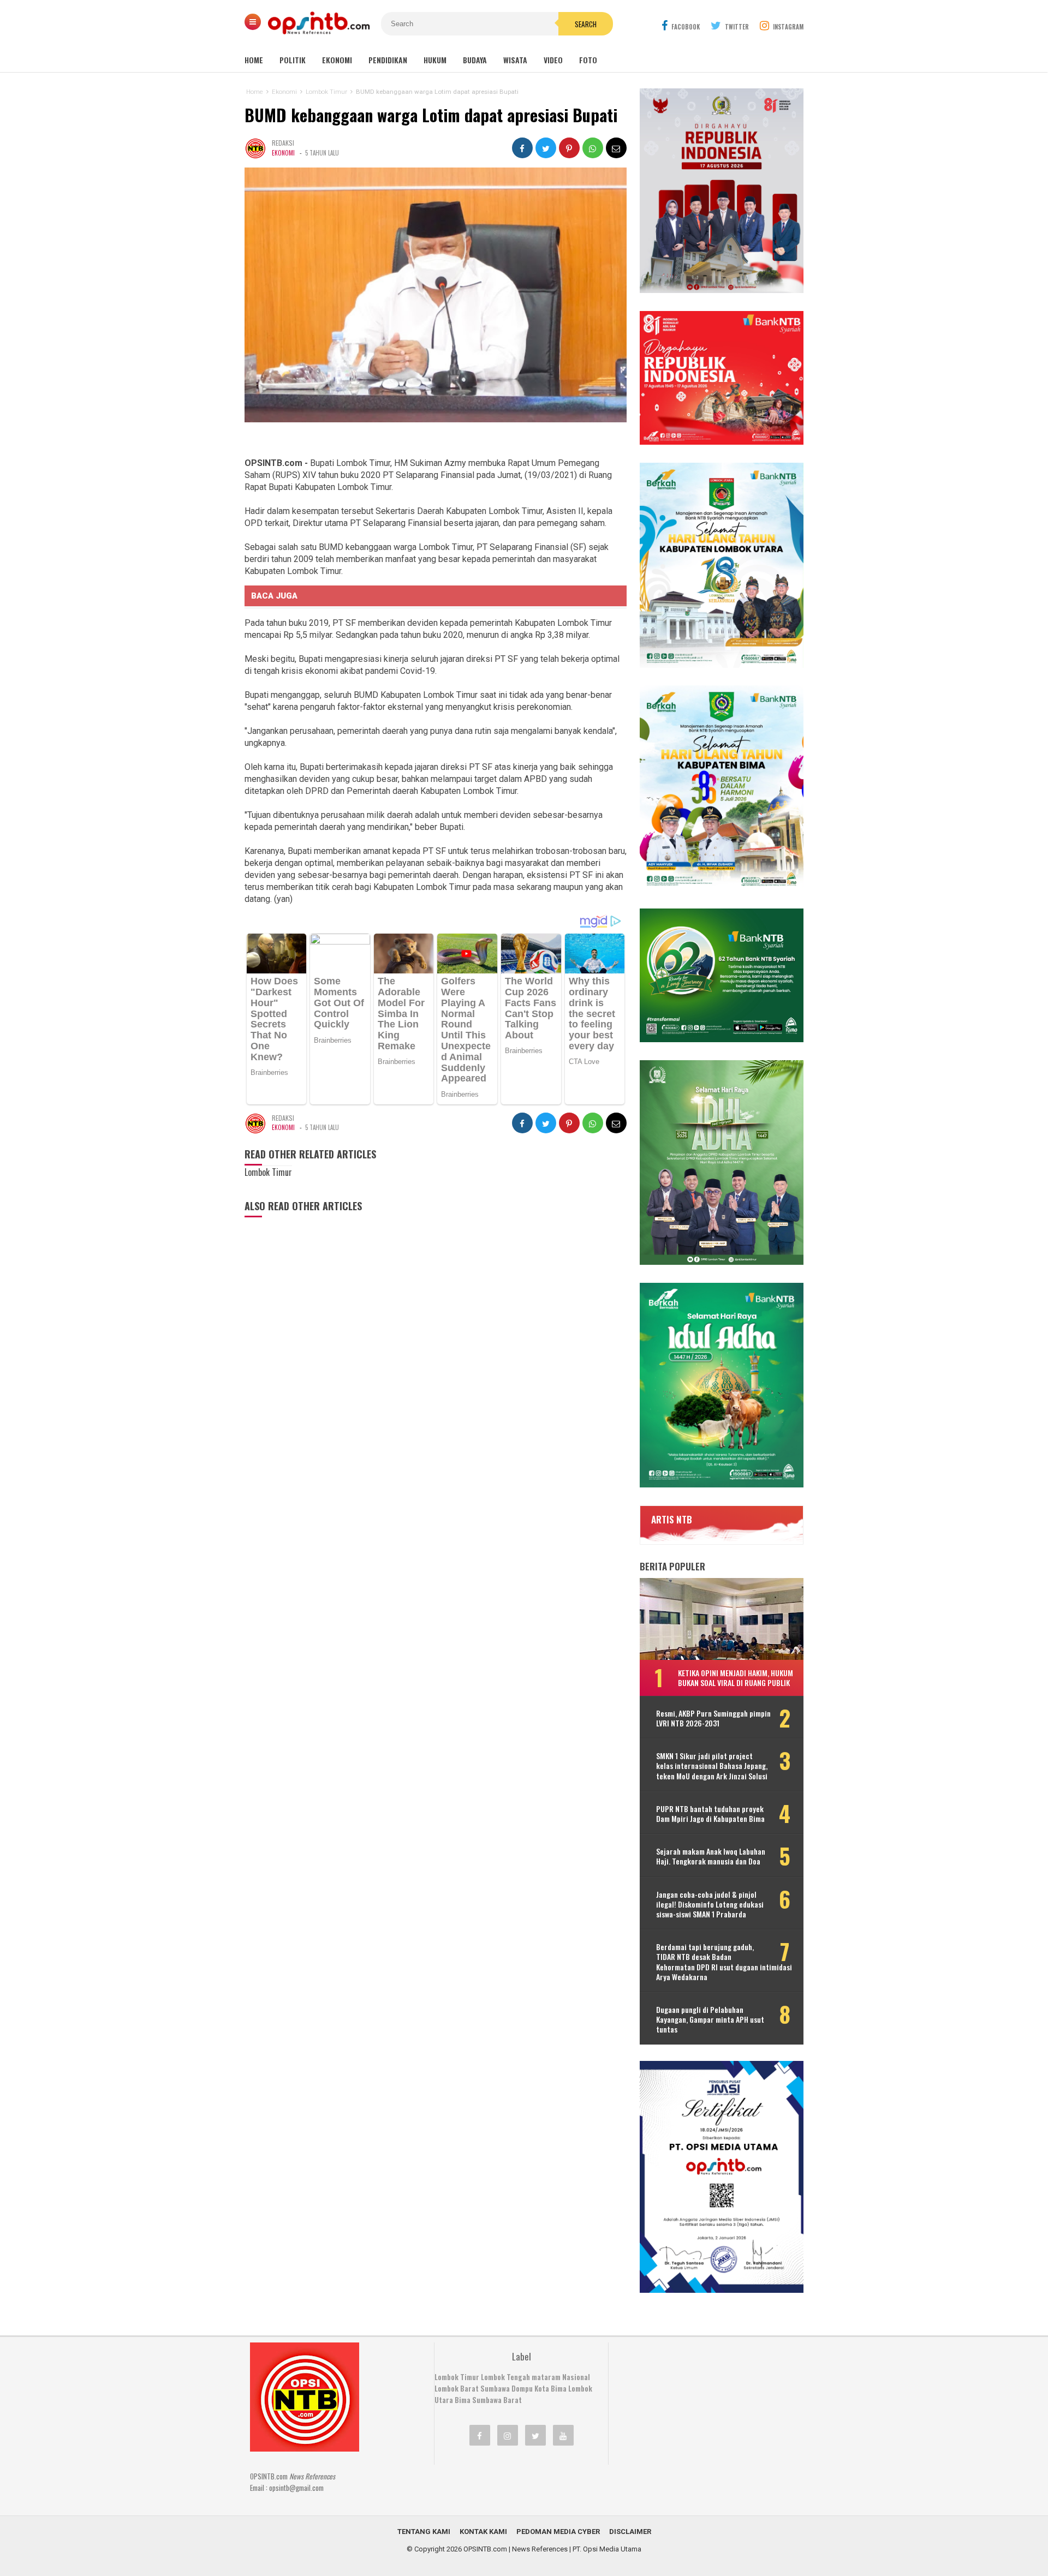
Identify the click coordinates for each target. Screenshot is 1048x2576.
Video (553, 60)
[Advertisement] (701, 2411)
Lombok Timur (457, 2377)
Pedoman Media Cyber (558, 2532)
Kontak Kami (483, 2532)
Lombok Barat (457, 2388)
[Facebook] (480, 2435)
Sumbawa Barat (497, 2400)
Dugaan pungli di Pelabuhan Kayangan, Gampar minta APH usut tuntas (710, 2020)
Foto (588, 60)
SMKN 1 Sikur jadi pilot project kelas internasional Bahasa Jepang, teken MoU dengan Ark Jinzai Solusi (712, 1766)
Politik (293, 60)
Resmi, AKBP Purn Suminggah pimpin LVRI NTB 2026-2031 (713, 1718)
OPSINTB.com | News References (516, 2549)
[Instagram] (508, 2435)
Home (254, 60)
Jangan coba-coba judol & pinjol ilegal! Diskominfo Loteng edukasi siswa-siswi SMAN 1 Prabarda (710, 1905)
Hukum (435, 60)
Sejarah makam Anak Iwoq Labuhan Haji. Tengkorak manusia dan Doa (711, 1856)
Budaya (475, 60)
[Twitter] (535, 2435)
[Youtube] (563, 2435)
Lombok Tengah (505, 2377)
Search (586, 24)
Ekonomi (337, 60)
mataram (546, 2377)
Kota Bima (550, 2388)
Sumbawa (495, 2388)
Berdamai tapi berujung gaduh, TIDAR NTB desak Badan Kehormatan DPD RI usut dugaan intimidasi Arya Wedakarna (724, 1962)
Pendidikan (388, 60)
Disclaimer (630, 2532)
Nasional (576, 2377)
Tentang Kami (424, 2532)
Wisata (515, 60)
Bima (463, 2400)
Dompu (522, 2388)
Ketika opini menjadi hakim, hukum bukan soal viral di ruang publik (736, 1678)
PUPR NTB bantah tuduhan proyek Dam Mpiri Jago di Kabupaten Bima (710, 1814)
